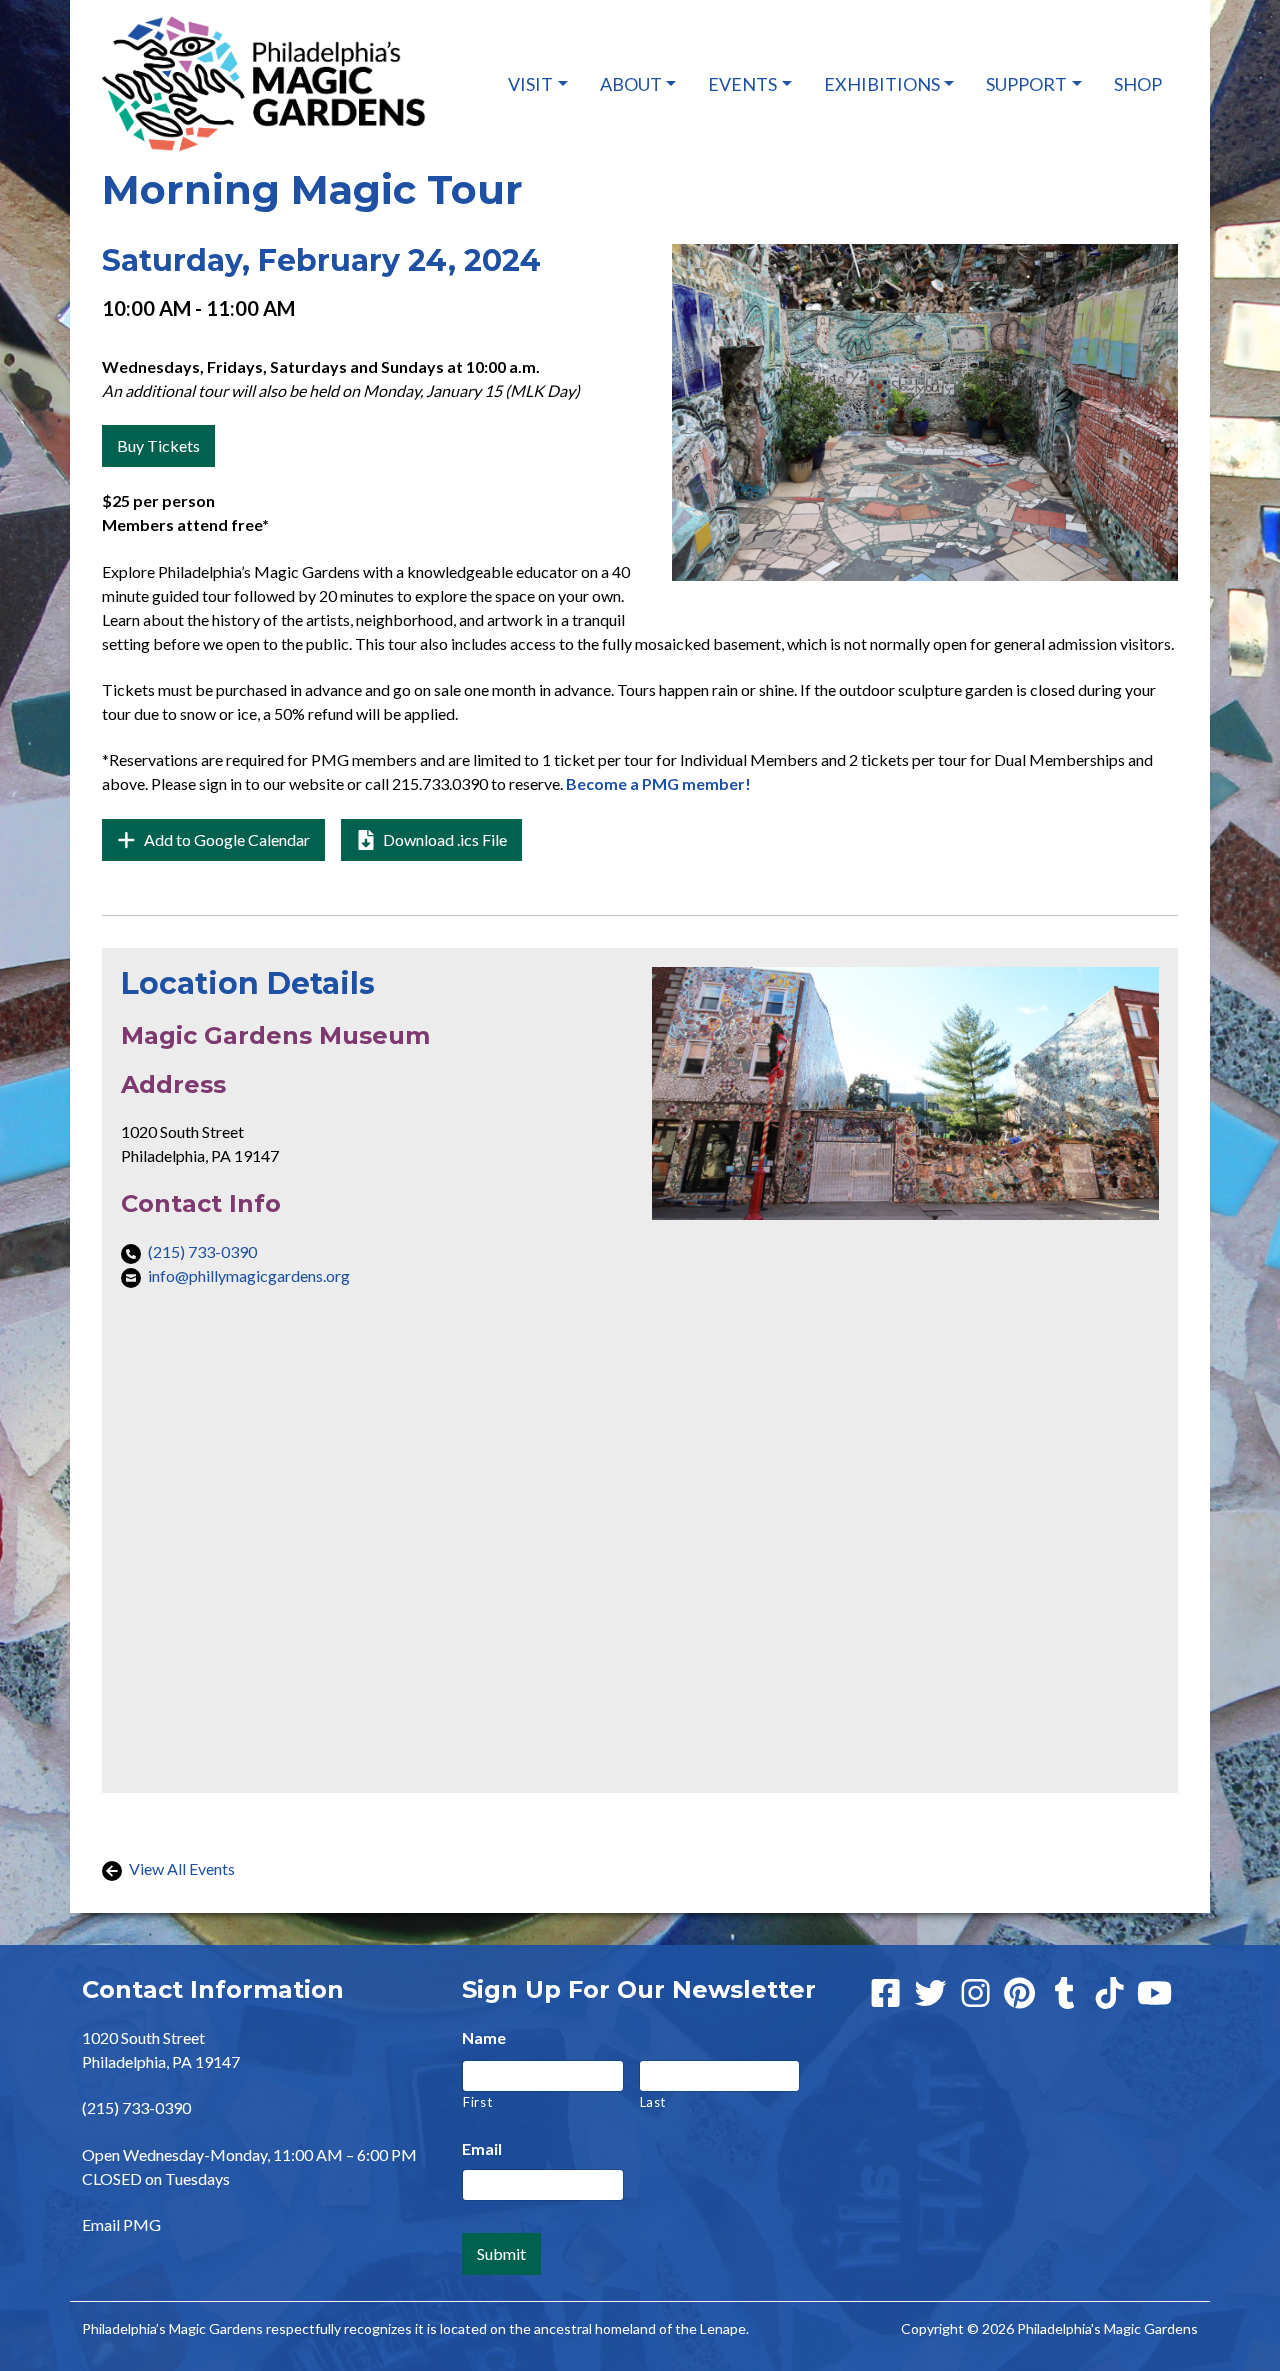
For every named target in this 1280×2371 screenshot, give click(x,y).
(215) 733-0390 (202, 1251)
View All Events (180, 1868)
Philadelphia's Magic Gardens (1107, 2328)
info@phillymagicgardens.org (249, 1275)
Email (482, 2148)
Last (653, 2102)
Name (484, 2037)
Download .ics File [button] (443, 839)
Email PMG (121, 2224)
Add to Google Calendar (233, 845)
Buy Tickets (158, 445)
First (477, 2102)
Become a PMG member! (658, 783)
